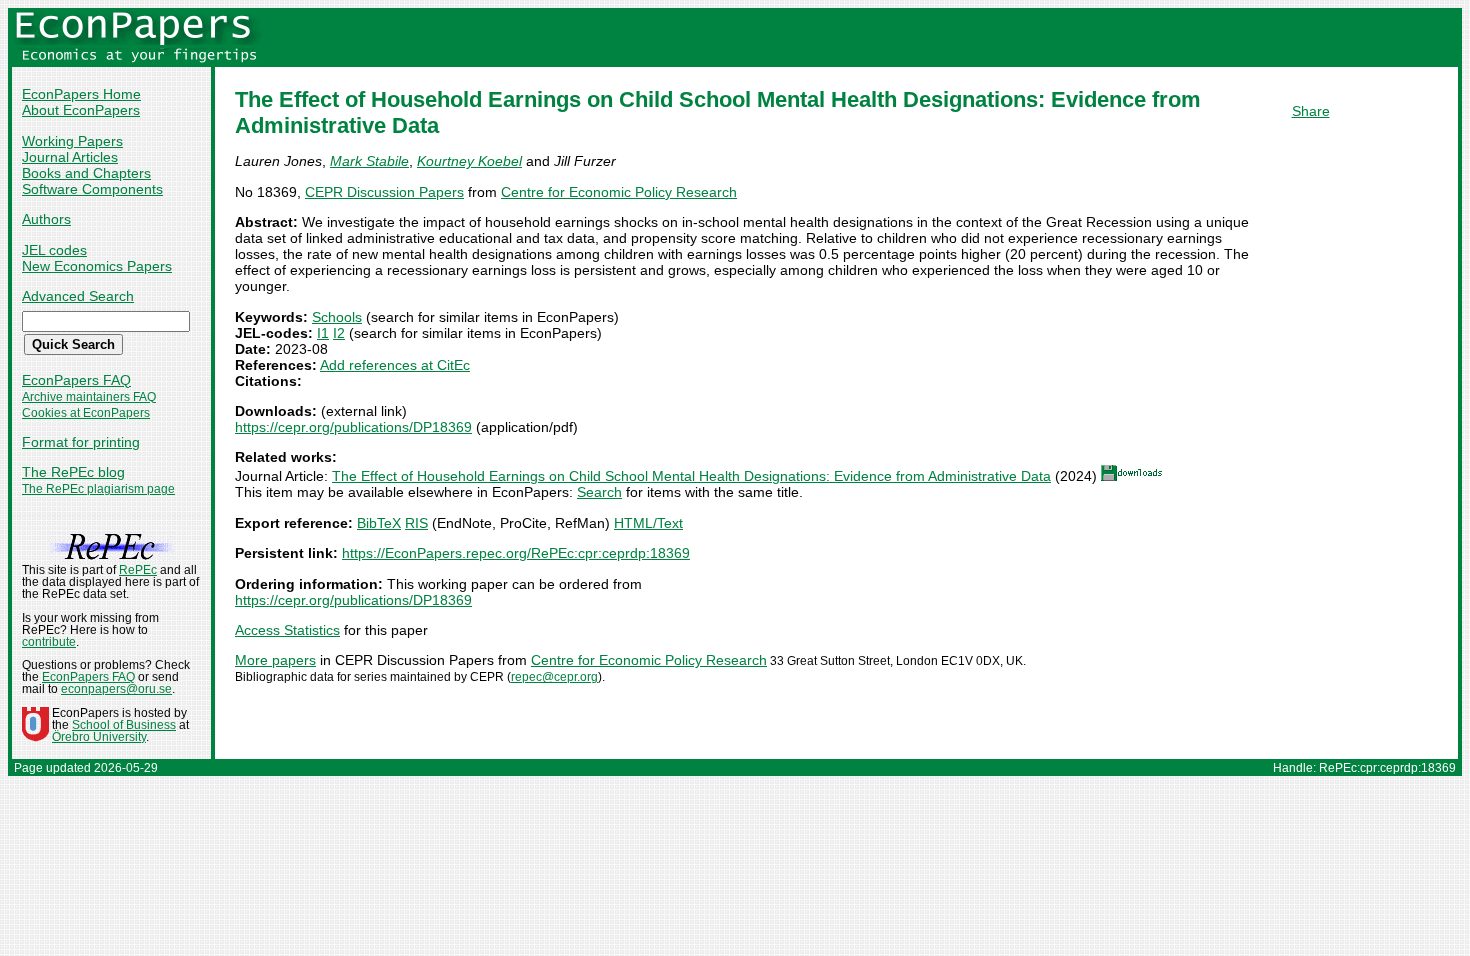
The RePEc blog (73, 472)
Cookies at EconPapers (86, 413)
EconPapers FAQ (76, 380)
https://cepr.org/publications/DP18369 (353, 427)
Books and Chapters (86, 173)
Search (599, 492)
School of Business (124, 725)
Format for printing (81, 442)
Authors (46, 219)
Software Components (92, 189)
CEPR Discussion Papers (384, 192)
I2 (339, 333)
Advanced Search (78, 296)
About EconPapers (81, 110)
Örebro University (99, 737)
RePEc (138, 570)
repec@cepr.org (554, 677)
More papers (275, 660)
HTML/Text (648, 523)
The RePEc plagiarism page (98, 489)
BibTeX (379, 523)
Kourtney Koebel (469, 161)
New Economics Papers (97, 266)
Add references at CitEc (395, 365)
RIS (416, 523)
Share (1311, 111)
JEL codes (54, 250)
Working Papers (72, 141)
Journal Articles (70, 157)
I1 (323, 333)
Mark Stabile (369, 161)
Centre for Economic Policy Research (619, 192)
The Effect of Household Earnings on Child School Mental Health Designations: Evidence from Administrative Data (691, 476)
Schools (337, 317)
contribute (49, 642)
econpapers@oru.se (116, 689)
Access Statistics (287, 630)
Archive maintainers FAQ (89, 397)
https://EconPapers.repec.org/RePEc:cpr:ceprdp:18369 (516, 553)
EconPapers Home (81, 94)
